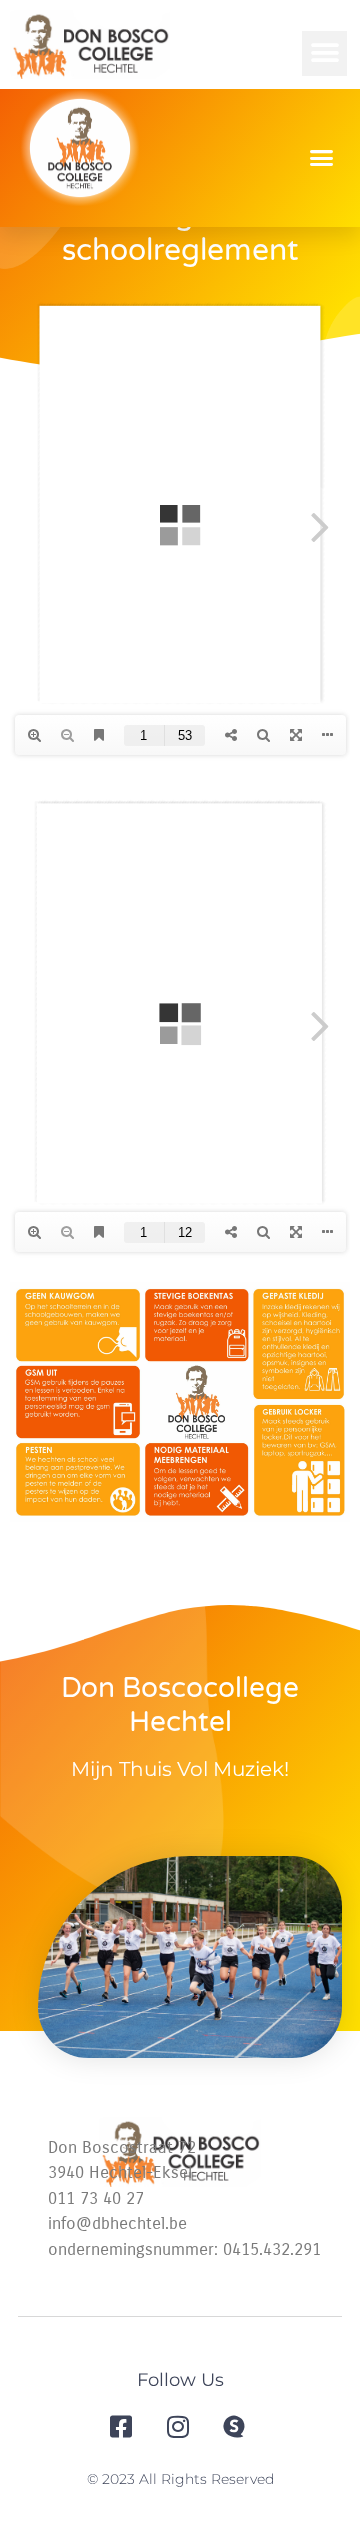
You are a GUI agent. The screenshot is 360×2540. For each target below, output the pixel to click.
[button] (324, 53)
